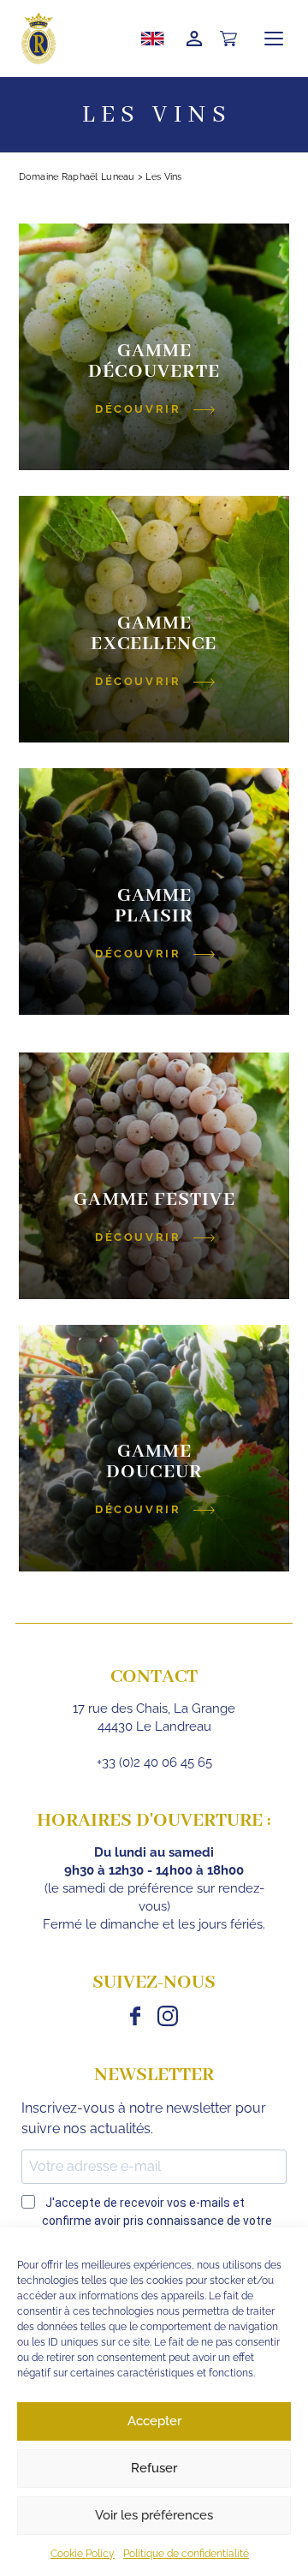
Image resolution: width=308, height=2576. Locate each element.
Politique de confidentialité (186, 2554)
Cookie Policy (83, 2554)
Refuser (154, 2468)
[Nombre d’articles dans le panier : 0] (228, 39)
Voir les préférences (154, 2515)
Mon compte (194, 39)
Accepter (154, 2421)
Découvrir (138, 409)
